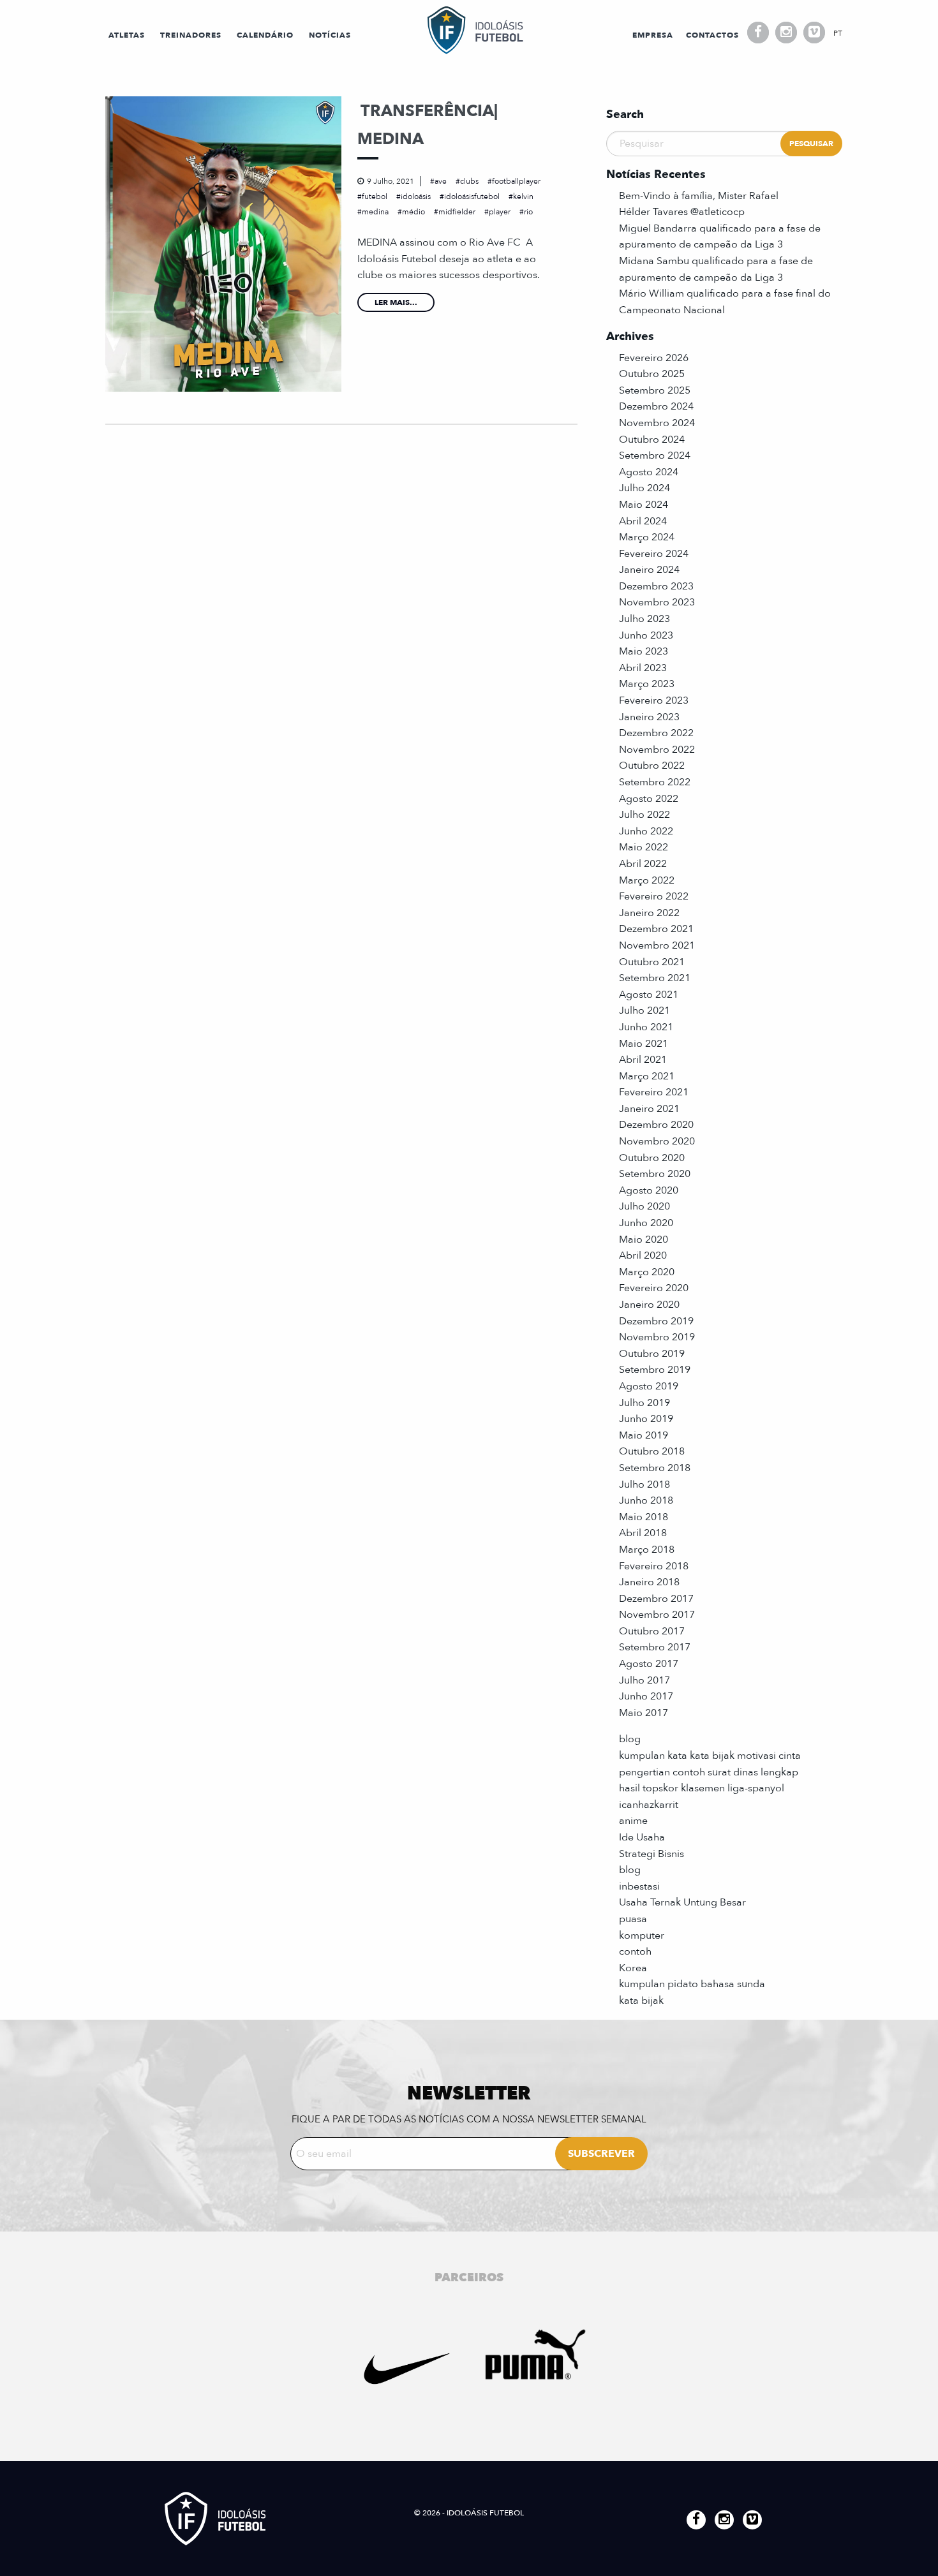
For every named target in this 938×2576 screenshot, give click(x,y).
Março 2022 (647, 880)
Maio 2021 (644, 1044)
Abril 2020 (643, 1255)
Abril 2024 (643, 521)
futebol (375, 196)
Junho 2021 (646, 1027)
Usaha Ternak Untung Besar (682, 1902)
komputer (642, 1936)
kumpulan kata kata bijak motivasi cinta (710, 1756)
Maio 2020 (644, 1240)
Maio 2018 (644, 1517)
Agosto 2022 (649, 799)
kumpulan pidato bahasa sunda (692, 1984)
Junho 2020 (646, 1223)
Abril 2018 (643, 1533)
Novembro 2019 (657, 1337)
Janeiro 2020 (649, 1305)
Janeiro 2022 (649, 913)
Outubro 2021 (652, 962)
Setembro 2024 (655, 455)
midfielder (457, 212)
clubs (469, 181)
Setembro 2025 (655, 390)
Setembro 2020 (655, 1174)
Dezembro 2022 (656, 733)
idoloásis (416, 196)
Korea (633, 1968)
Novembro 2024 (657, 423)
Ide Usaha (642, 1837)
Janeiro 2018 (649, 1582)
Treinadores (191, 35)
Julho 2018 (644, 1484)
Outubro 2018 (652, 1451)
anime (633, 1821)
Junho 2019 (646, 1419)
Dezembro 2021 (656, 929)
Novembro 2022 (657, 750)
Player (500, 212)
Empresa (653, 35)
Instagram (786, 33)
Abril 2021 (643, 1060)
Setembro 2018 (655, 1468)
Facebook (758, 33)
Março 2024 (647, 537)
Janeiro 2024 (649, 570)
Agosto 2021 (649, 995)
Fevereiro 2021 (654, 1092)
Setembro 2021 (655, 978)
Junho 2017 (646, 1696)
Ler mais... (396, 302)
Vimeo (814, 33)
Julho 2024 (644, 488)
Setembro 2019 (655, 1370)
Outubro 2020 (652, 1158)
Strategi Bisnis (651, 1854)
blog (630, 1739)
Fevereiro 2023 (654, 700)
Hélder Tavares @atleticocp (682, 212)
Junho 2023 (646, 635)
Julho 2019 (644, 1403)
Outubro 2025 (652, 374)
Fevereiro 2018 (654, 1566)
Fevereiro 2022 (654, 896)
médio (413, 212)
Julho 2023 (644, 619)
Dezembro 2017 (656, 1599)
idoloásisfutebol (472, 196)
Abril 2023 (643, 668)
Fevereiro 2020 (654, 1288)
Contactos (712, 35)
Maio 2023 (644, 651)
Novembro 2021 (657, 945)
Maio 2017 (644, 1713)
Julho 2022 (644, 815)
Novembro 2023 (657, 602)
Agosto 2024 (649, 472)
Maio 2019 (644, 1435)
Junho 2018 (646, 1500)
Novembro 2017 (657, 1615)
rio (528, 212)
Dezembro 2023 (656, 586)
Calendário (265, 35)
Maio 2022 (644, 847)
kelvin (523, 196)
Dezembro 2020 (656, 1125)
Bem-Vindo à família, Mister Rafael (699, 196)
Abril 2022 (643, 864)
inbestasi (639, 1886)
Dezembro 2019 (656, 1321)
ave (441, 181)
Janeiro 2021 (649, 1109)
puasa (633, 1919)
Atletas (127, 35)
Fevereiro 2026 (654, 358)
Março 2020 (647, 1272)
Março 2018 (647, 1550)
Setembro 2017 (655, 1647)
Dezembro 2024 (656, 406)
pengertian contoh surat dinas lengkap (709, 1772)
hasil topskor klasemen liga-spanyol (702, 1788)
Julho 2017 (644, 1680)
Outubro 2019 (652, 1354)
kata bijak (641, 2001)
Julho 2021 (644, 1010)
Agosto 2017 (649, 1664)
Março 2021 (647, 1076)
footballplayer (516, 181)
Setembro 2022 (655, 782)
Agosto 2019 (649, 1386)
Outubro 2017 (652, 1631)
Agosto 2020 (649, 1190)
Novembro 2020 (657, 1141)
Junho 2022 (646, 831)
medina (375, 212)
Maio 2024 (644, 505)
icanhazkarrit (649, 1805)
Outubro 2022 (652, 766)
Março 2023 (647, 684)
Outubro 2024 (652, 440)
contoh (635, 1951)
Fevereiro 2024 (654, 554)
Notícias (330, 35)
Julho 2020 (644, 1206)
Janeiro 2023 (649, 717)
